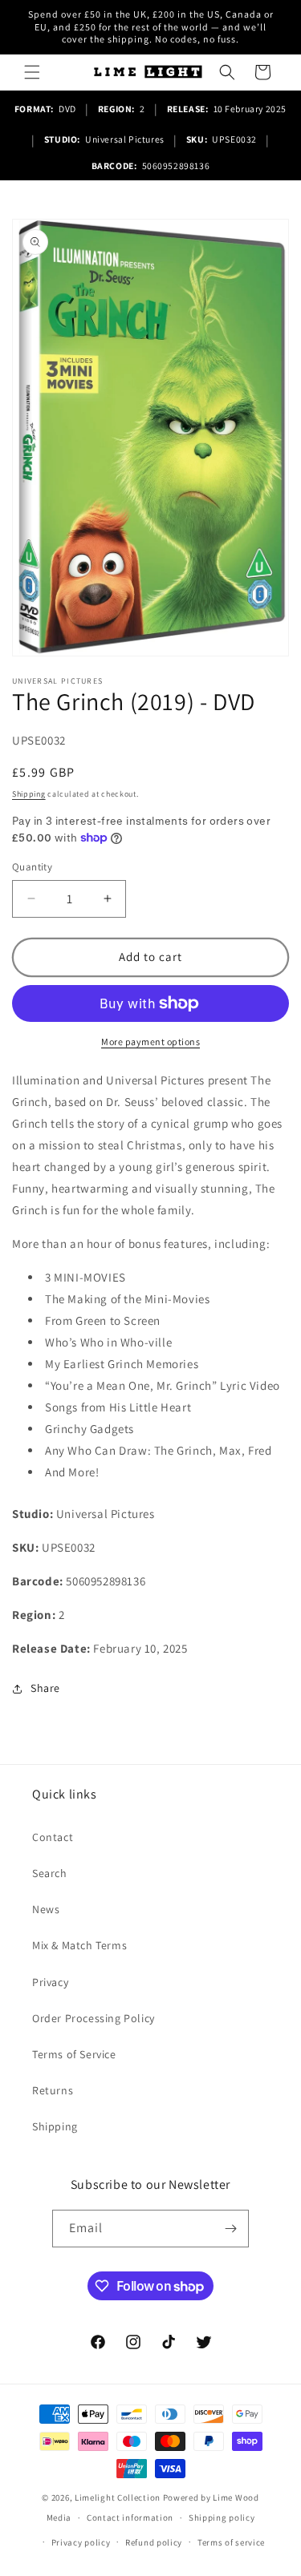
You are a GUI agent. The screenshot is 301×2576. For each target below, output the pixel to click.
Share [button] (45, 1688)
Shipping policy (222, 2517)
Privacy (50, 1982)
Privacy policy (81, 2542)
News (46, 1909)
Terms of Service (74, 2054)
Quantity (32, 867)
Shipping (29, 794)
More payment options (150, 1042)
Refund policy (154, 2542)
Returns (53, 2090)
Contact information (130, 2517)
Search (50, 1873)
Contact (53, 1837)
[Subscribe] (230, 2229)
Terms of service (231, 2542)
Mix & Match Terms (79, 1945)
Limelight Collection (118, 2497)
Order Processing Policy (94, 2018)
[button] (32, 72)
